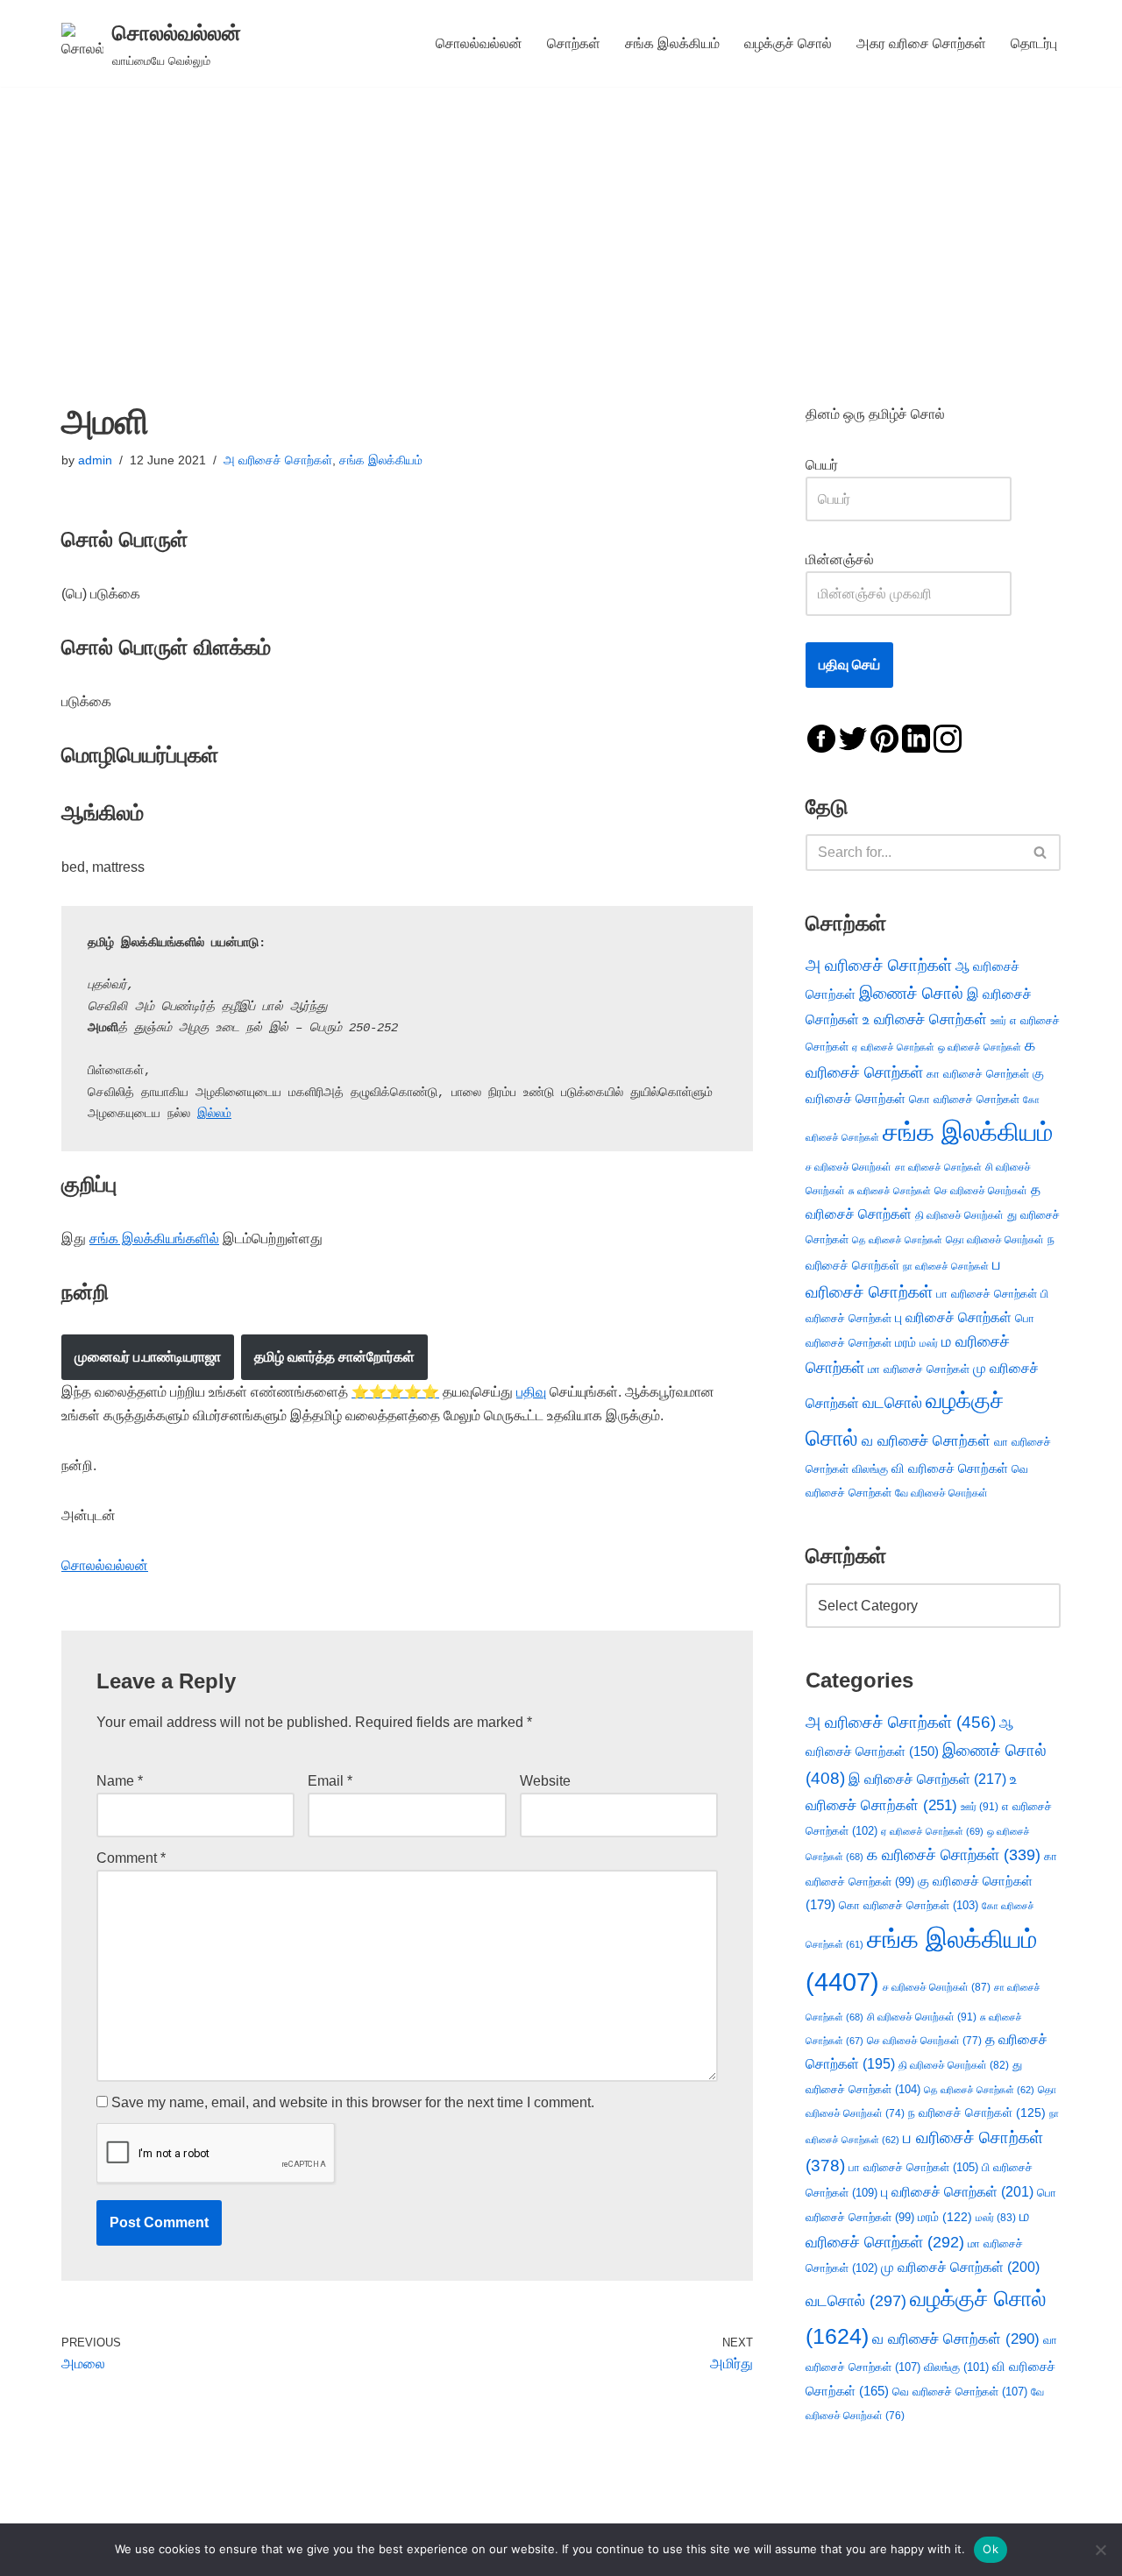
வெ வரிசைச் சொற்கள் (960, 2392)
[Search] (1041, 853)
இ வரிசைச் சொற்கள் (927, 1779)
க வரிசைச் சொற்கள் (954, 1855)
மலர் (929, 1343)
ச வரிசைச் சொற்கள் (849, 1167)
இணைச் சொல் (911, 993)
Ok (991, 2549)
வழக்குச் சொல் (788, 43)
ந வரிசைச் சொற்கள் (977, 2113)
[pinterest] (884, 737)
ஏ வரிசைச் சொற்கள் (893, 1047)
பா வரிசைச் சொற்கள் (987, 1294)
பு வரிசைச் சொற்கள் (953, 1317)
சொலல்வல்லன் (479, 43)
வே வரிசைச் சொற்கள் (941, 1493)
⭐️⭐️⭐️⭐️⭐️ (395, 1392)
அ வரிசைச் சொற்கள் (278, 460)
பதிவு (531, 1392)
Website (545, 1781)
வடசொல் (892, 1403)
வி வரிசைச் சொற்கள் (950, 1468)
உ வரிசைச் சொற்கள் (925, 1019)
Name (120, 1781)
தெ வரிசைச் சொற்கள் (897, 1240)
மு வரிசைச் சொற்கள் (960, 2267)
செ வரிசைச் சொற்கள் (981, 1190)
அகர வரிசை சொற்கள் (921, 43)
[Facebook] (821, 737)
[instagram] (948, 737)
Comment (131, 1858)
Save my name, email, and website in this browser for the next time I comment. (353, 2102)
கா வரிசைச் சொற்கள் (978, 1074)
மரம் (905, 1343)
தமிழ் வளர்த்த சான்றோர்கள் (334, 1357)
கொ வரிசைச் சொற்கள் (964, 1099)
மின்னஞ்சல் (841, 559)
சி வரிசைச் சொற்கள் (922, 2017)
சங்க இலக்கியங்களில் (154, 1238)
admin (95, 460)
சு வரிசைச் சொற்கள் (890, 1191)
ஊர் (998, 1021)
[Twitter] (853, 737)
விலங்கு (870, 1469)
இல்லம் (214, 1114)
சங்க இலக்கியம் (672, 43)
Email (330, 1781)
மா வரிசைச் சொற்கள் (919, 1369)
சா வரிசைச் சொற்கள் (938, 1167)
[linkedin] (916, 737)
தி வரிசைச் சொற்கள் (959, 1215)
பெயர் (839, 465)
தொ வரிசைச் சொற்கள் (995, 1240)
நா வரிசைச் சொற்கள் (946, 1266)
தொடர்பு (1034, 43)
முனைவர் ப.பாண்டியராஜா (148, 1357)
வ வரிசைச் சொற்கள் (926, 1440)
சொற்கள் (574, 43)
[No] (1100, 2550)
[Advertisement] (561, 218)
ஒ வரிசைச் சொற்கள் (980, 1047)
